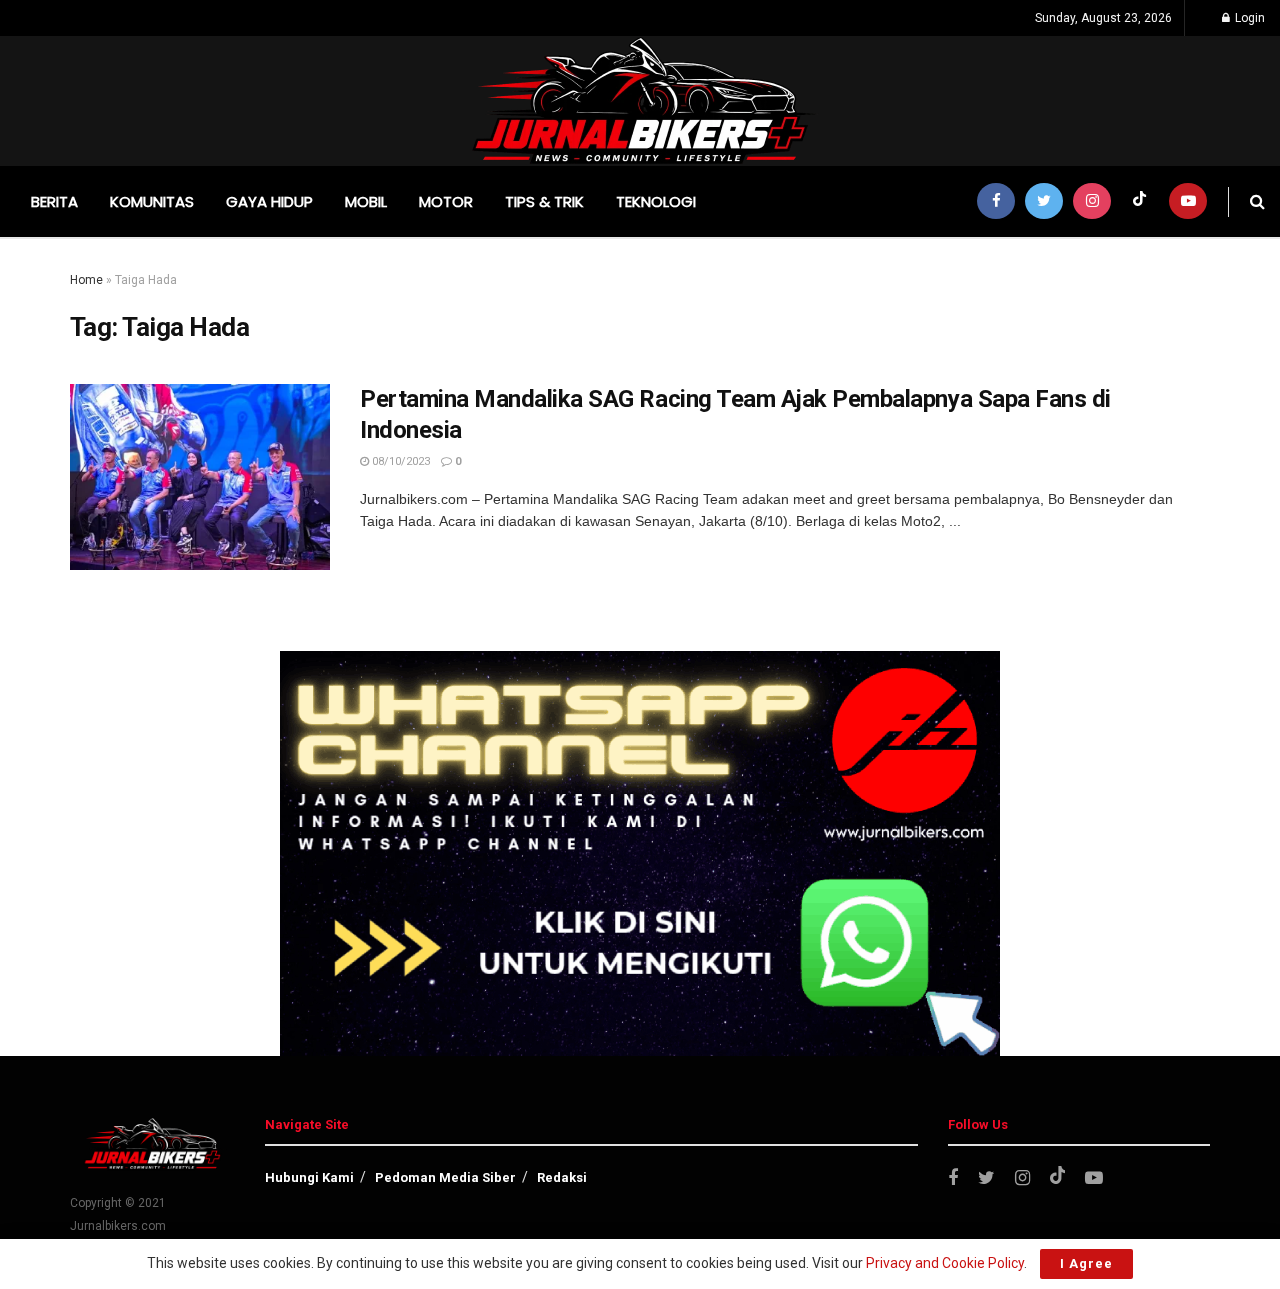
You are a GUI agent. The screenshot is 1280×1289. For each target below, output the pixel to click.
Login (1248, 18)
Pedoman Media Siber (445, 1177)
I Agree (1086, 1263)
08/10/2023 (399, 461)
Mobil (366, 201)
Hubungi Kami (309, 1177)
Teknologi (656, 201)
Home (86, 280)
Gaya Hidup (269, 201)
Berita (54, 201)
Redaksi (562, 1177)
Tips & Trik (544, 201)
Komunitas (152, 201)
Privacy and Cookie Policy (945, 1263)
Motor (446, 201)
